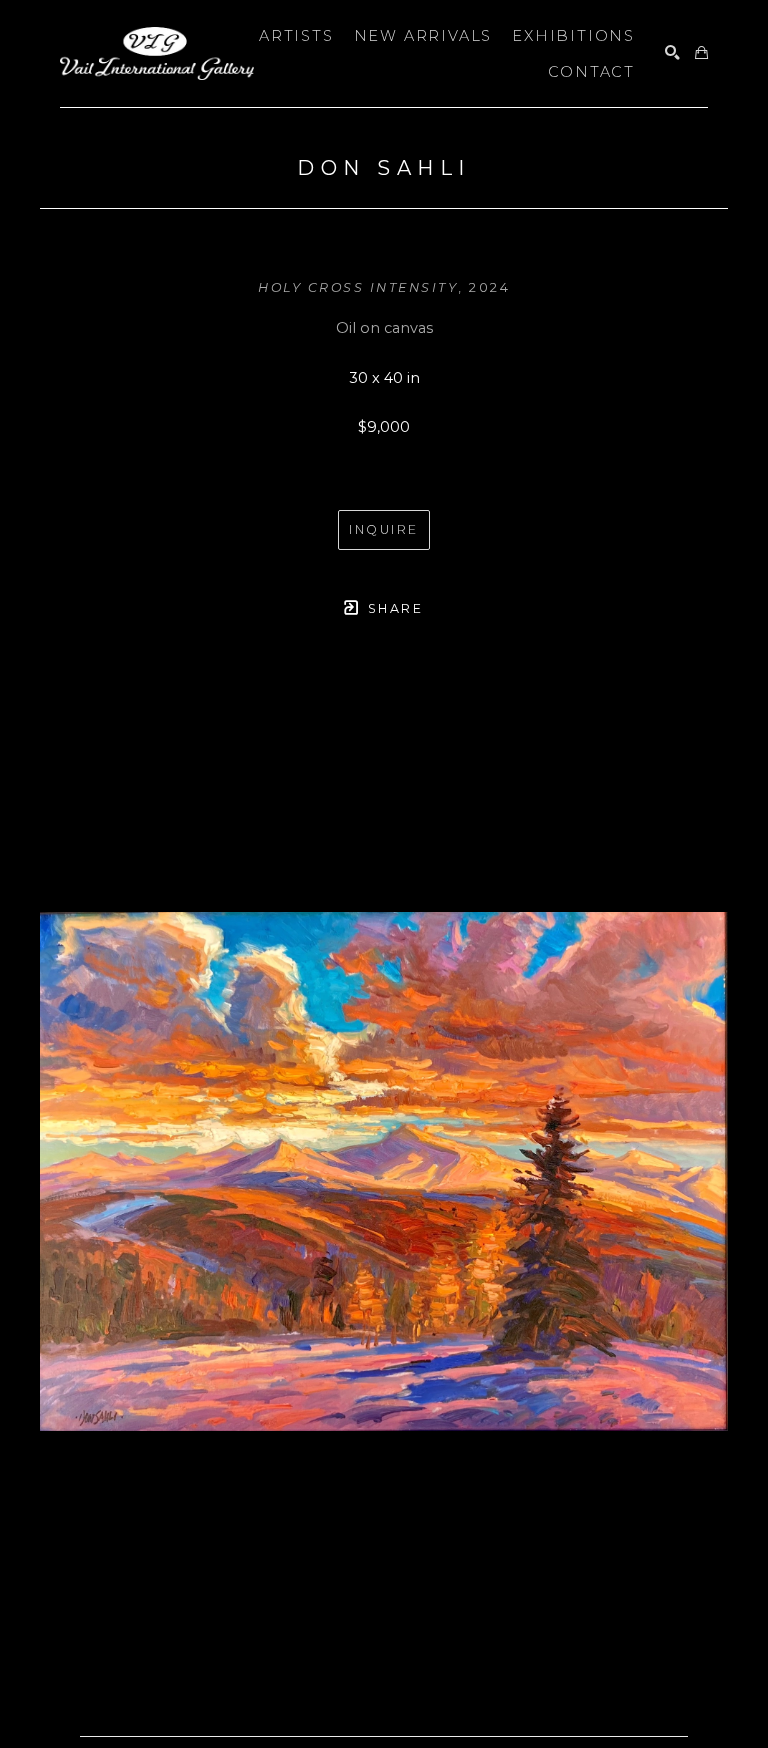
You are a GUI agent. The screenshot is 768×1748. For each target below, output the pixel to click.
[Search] (672, 53)
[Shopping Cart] (701, 53)
